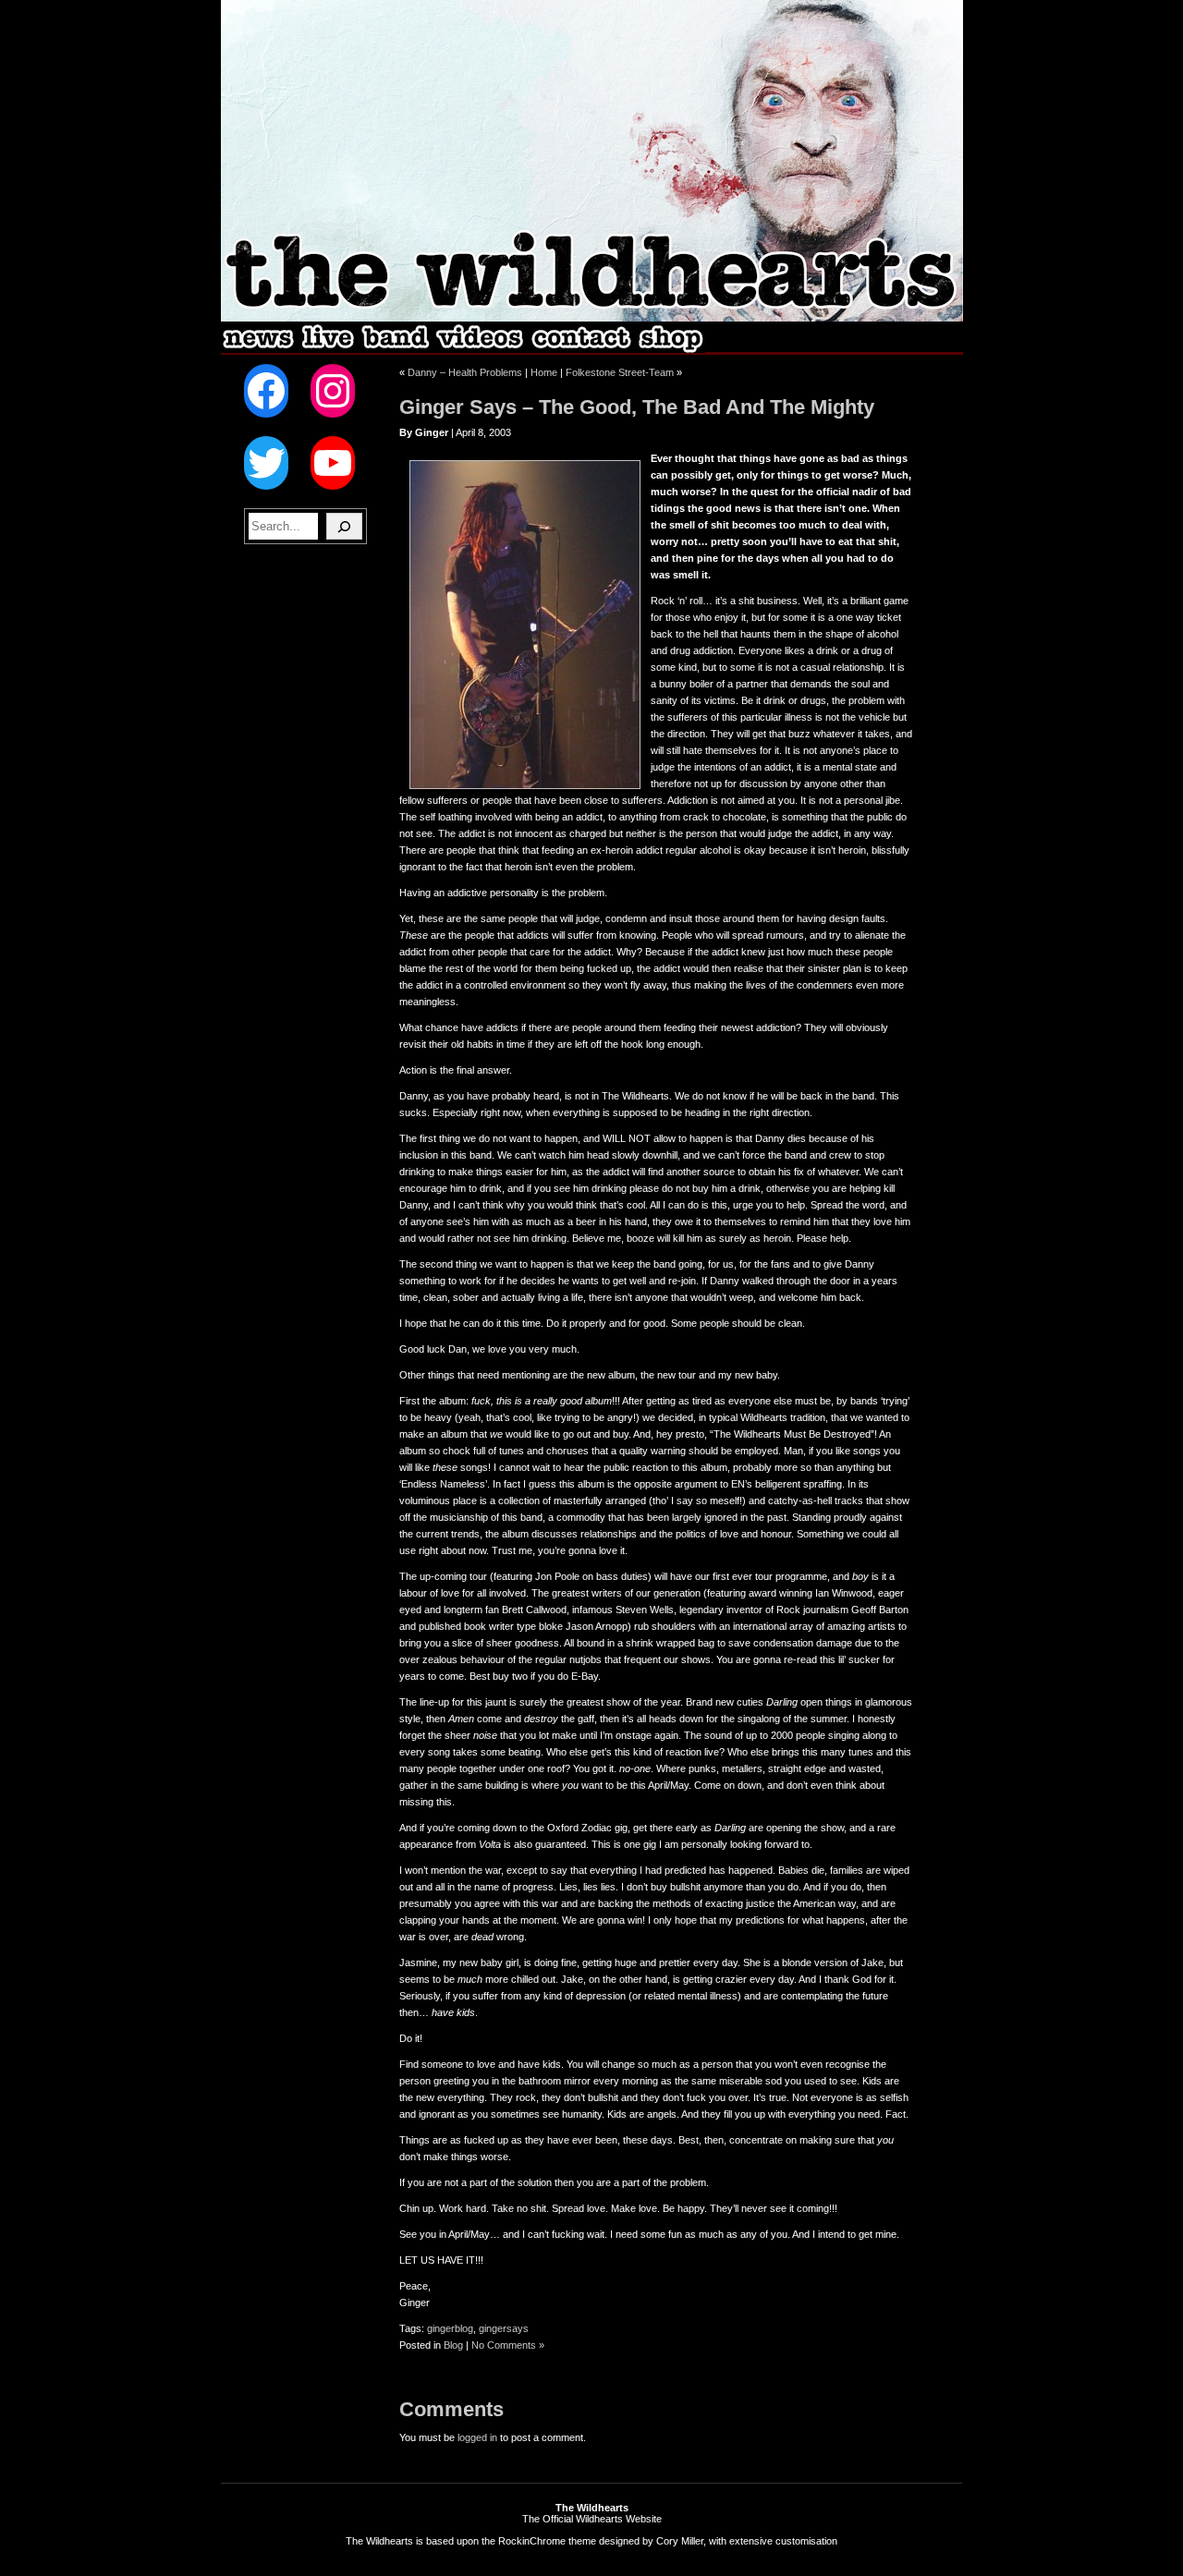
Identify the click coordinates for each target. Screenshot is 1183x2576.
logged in (477, 2437)
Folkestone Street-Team (620, 372)
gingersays (504, 2328)
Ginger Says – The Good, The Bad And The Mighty (637, 407)
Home (544, 372)
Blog (453, 2345)
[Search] (344, 526)
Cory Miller (680, 2541)
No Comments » (508, 2345)
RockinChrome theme (547, 2541)
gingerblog (450, 2328)
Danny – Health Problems (465, 372)
